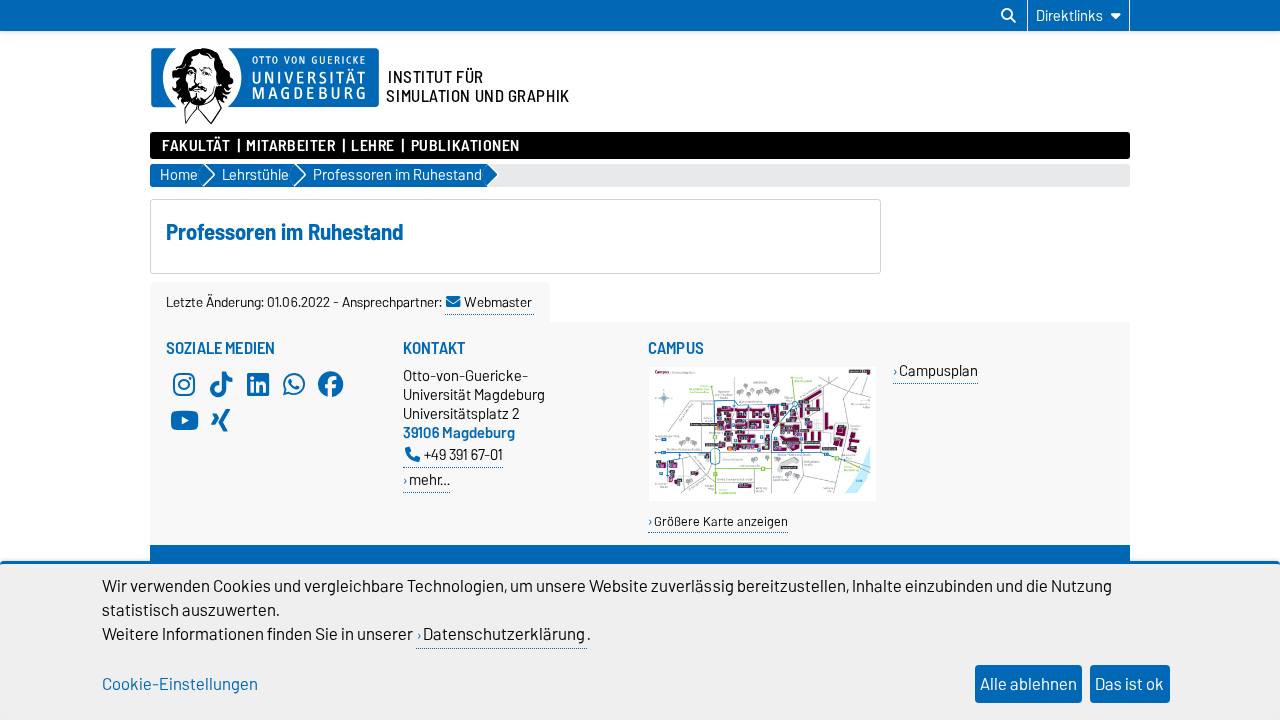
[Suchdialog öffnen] (1008, 16)
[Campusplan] (762, 496)
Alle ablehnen (1028, 684)
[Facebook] (331, 384)
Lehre (373, 146)
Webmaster (498, 302)
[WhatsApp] (294, 384)
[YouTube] (184, 420)
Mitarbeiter (290, 146)
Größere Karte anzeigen (721, 521)
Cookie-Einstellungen (180, 684)
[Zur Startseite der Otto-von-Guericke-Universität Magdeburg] (265, 87)
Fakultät (196, 146)
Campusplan (938, 370)
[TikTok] (221, 384)
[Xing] (221, 420)
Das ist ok (1129, 684)
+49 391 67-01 (463, 454)
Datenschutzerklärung (504, 634)
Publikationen (465, 146)
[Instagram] (184, 384)
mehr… (429, 479)
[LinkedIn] (258, 384)
